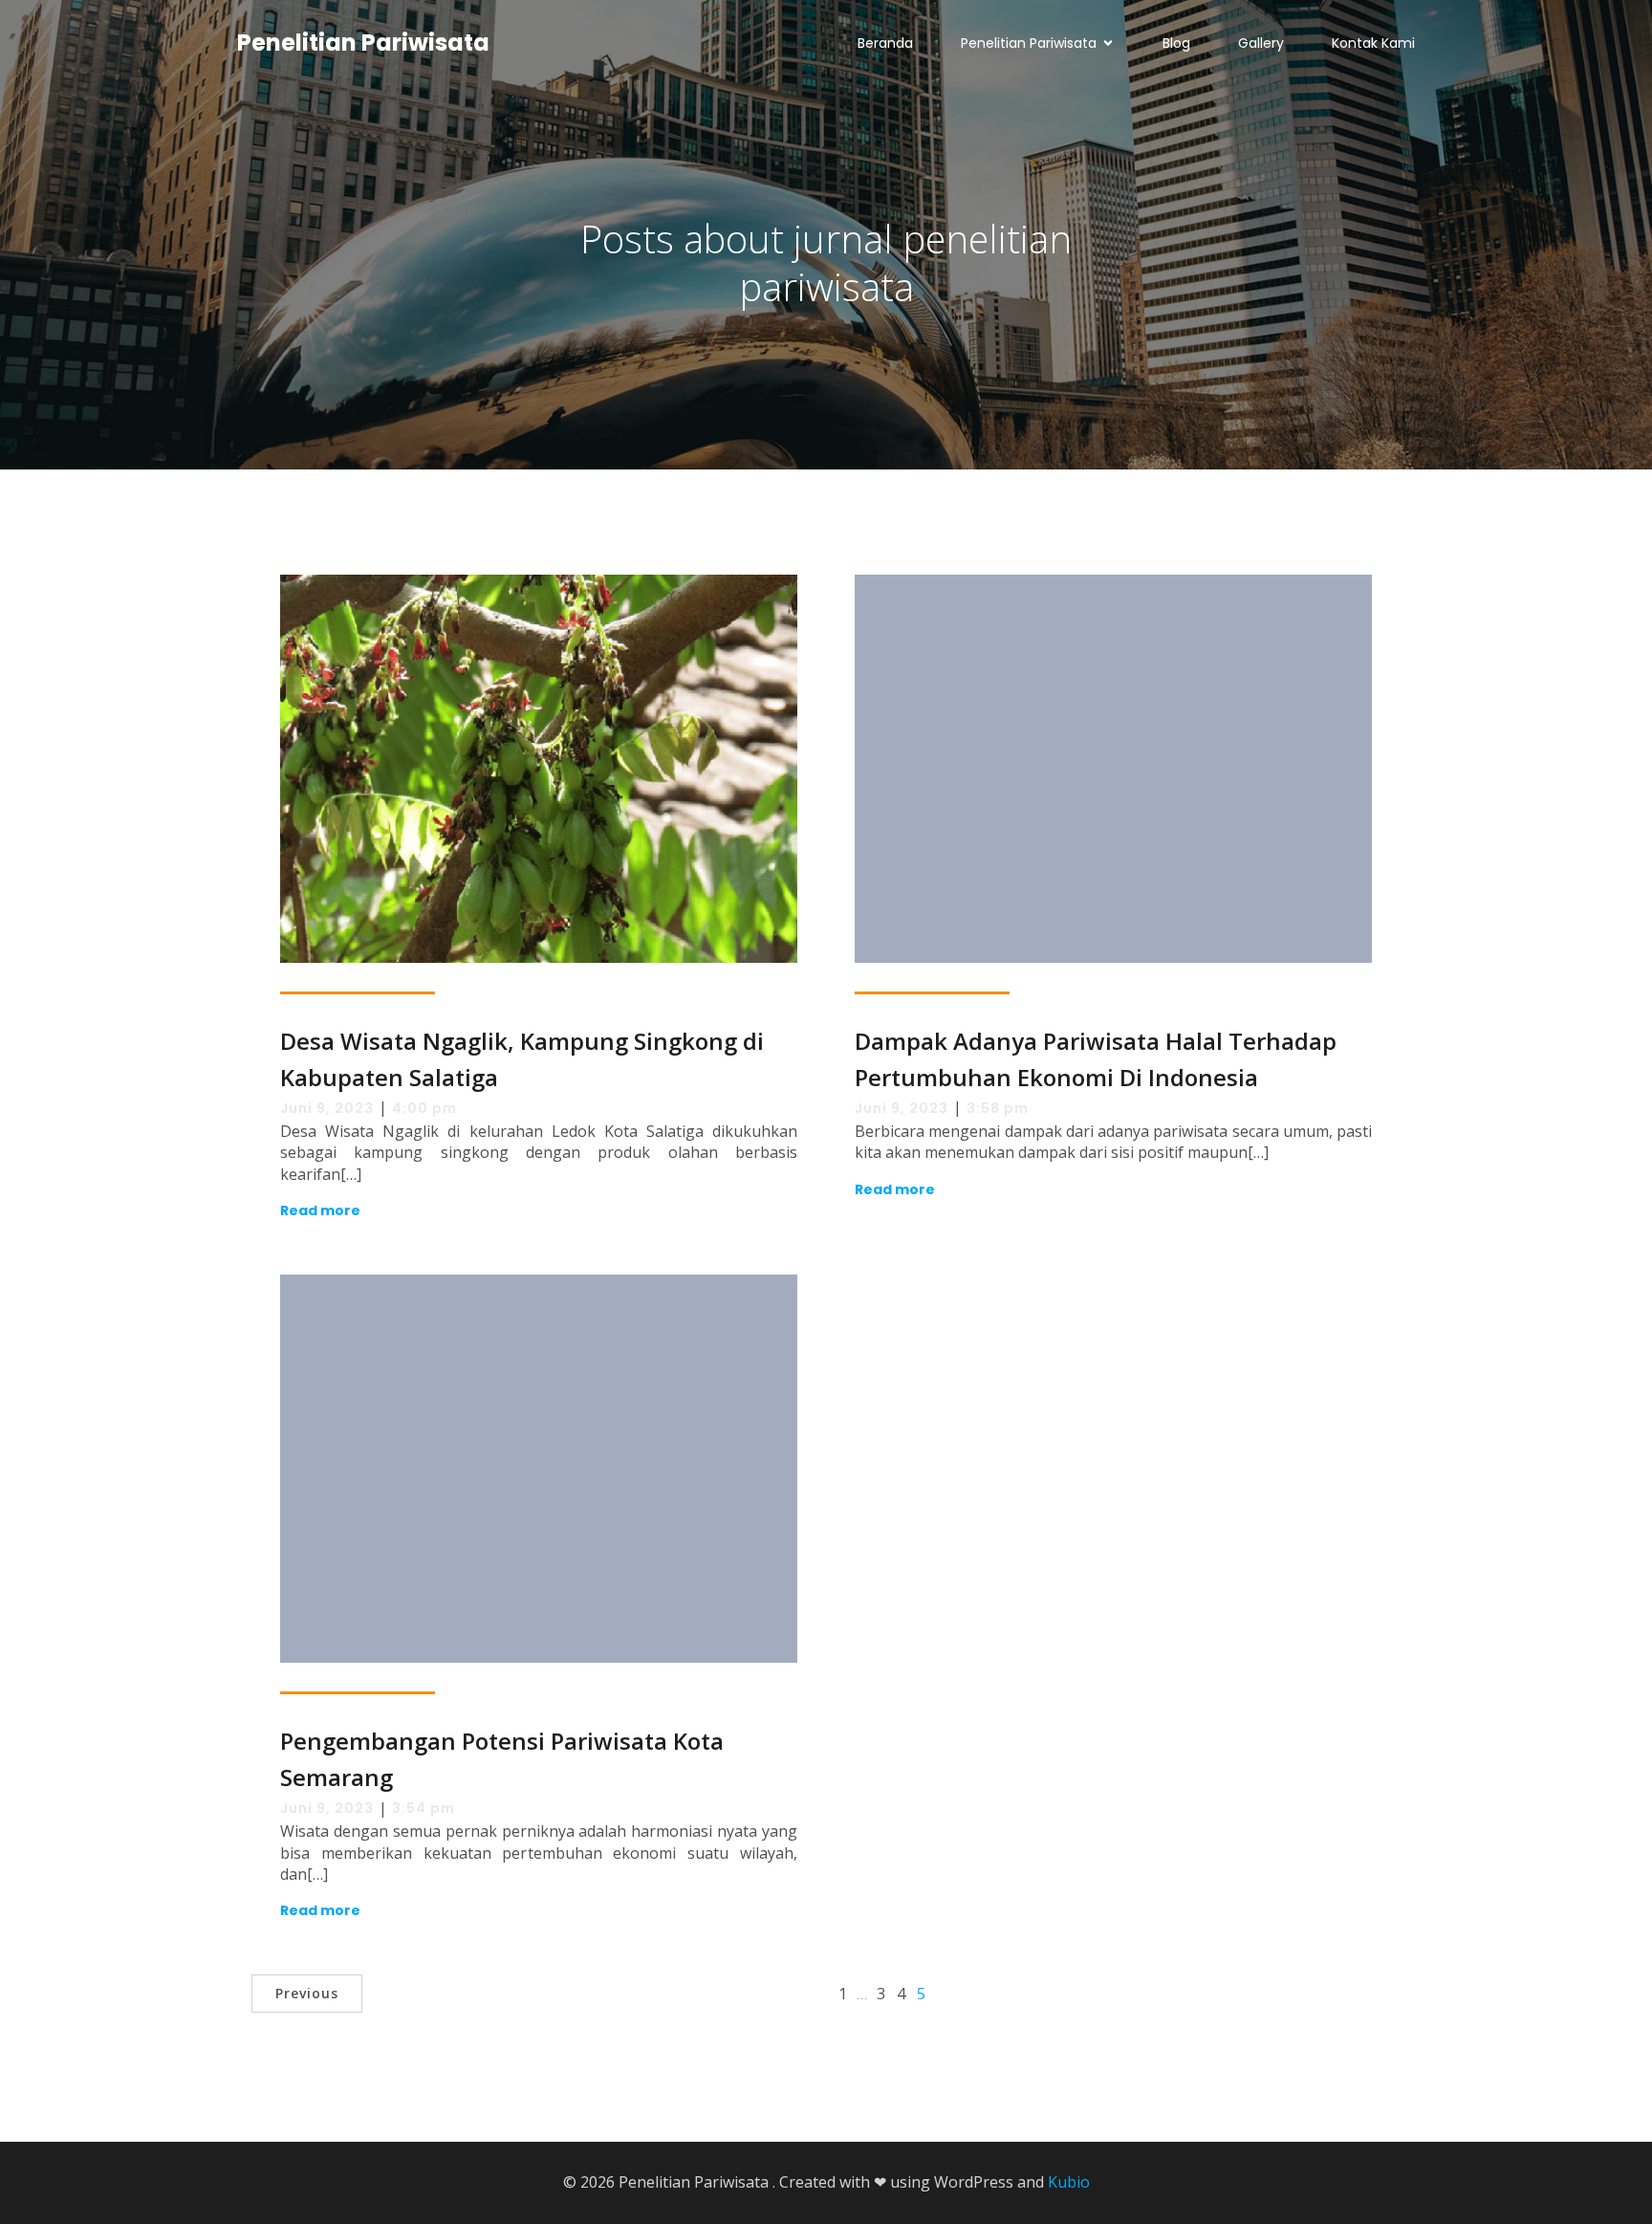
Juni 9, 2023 (327, 1108)
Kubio (1069, 2182)
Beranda (885, 43)
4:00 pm (424, 1108)
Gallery (1261, 43)
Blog (1176, 43)
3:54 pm (424, 1808)
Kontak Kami (1373, 43)
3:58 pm (998, 1108)
